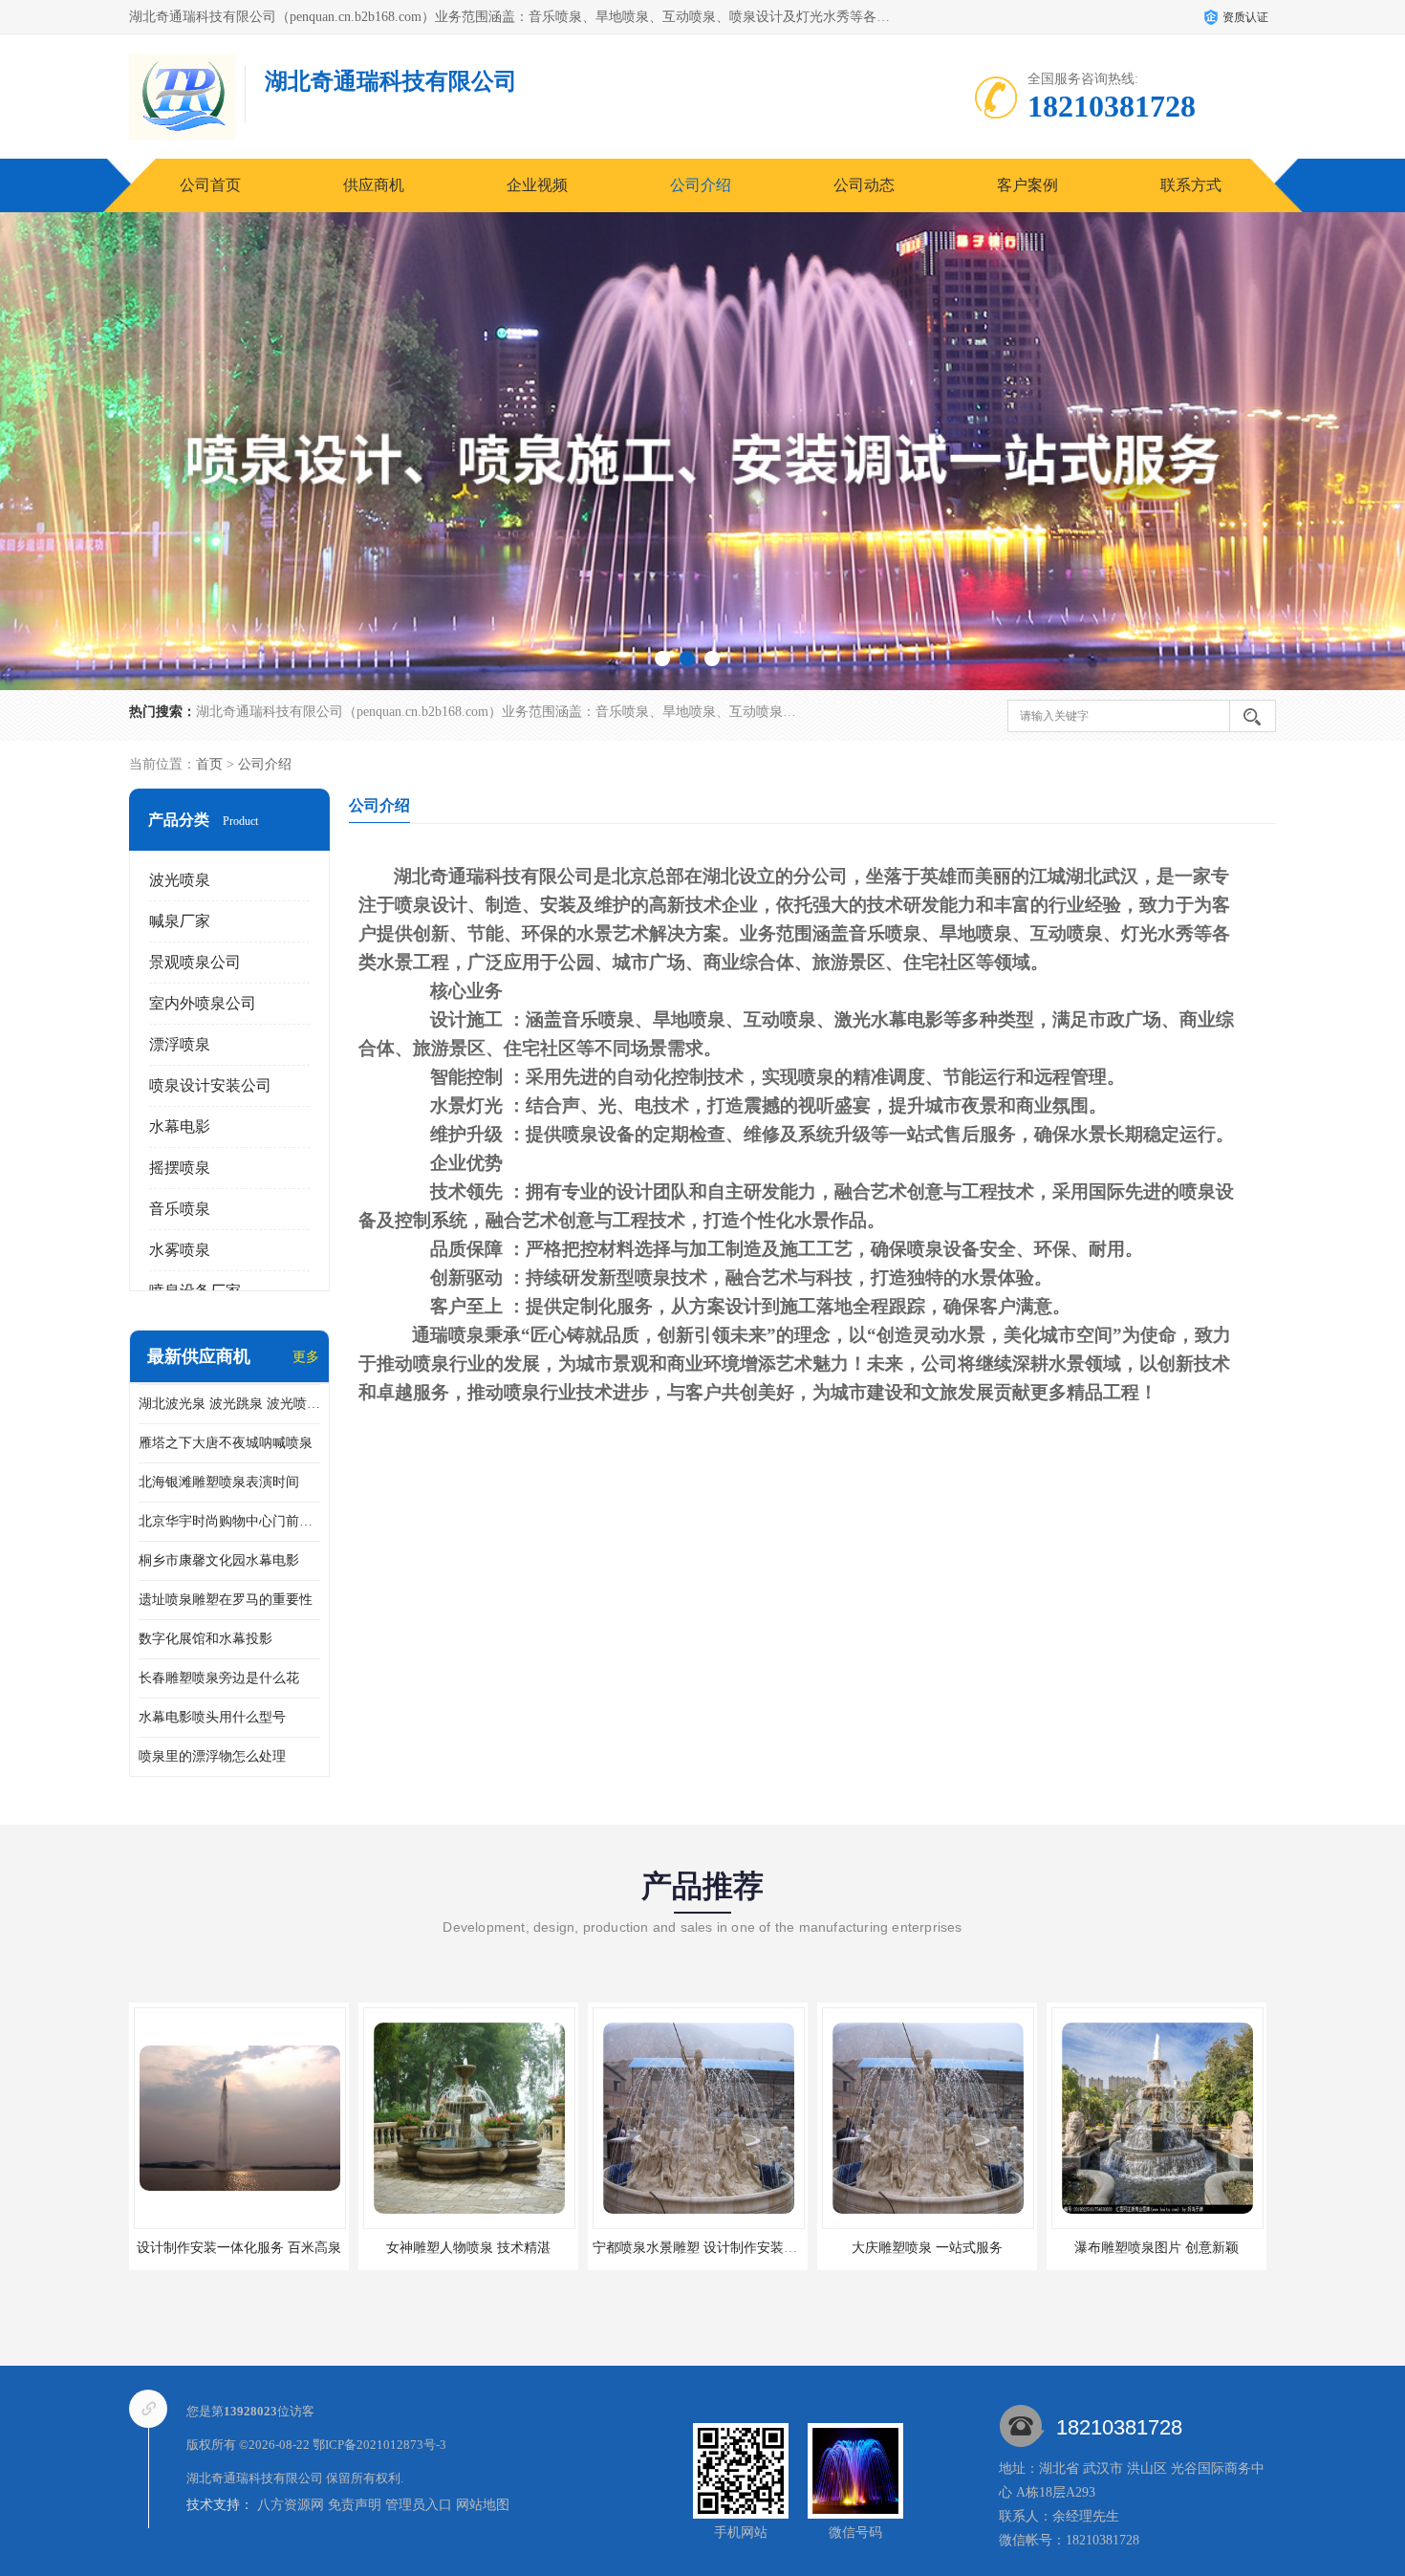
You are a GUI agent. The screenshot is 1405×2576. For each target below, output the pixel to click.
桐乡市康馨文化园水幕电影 (219, 1560)
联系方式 (1191, 185)
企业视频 (537, 185)
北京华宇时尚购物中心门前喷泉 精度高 (229, 1521)
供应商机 (374, 185)
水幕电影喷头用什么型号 (212, 1717)
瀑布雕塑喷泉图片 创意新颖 (927, 2248)
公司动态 (864, 185)
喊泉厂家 (180, 921)
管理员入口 (419, 2505)
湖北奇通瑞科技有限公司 (255, 2478)
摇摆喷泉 (180, 1168)
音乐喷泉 (180, 1209)
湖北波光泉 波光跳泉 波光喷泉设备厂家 (229, 1404)
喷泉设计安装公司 (210, 1085)
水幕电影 (180, 1126)
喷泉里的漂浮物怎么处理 (212, 1756)
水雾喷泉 (180, 1250)
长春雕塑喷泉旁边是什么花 (219, 1678)
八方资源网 (291, 2505)
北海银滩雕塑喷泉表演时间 (219, 1482)
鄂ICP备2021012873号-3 (379, 2445)
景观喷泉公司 (195, 962)
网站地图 (483, 2505)
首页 (209, 764)
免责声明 (355, 2505)
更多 (306, 1357)
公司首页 (210, 185)
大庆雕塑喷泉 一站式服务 (698, 2248)
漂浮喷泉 (180, 1044)
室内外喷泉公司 (203, 1003)
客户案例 (1027, 185)
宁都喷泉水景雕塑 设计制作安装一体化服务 (492, 2248)
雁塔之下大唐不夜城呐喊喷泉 (226, 1443)
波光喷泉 (180, 880)
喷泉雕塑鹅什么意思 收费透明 (1156, 2248)
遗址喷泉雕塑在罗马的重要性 (226, 1600)
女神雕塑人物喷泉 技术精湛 (239, 2248)
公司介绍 (701, 185)
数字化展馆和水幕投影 (205, 1639)
